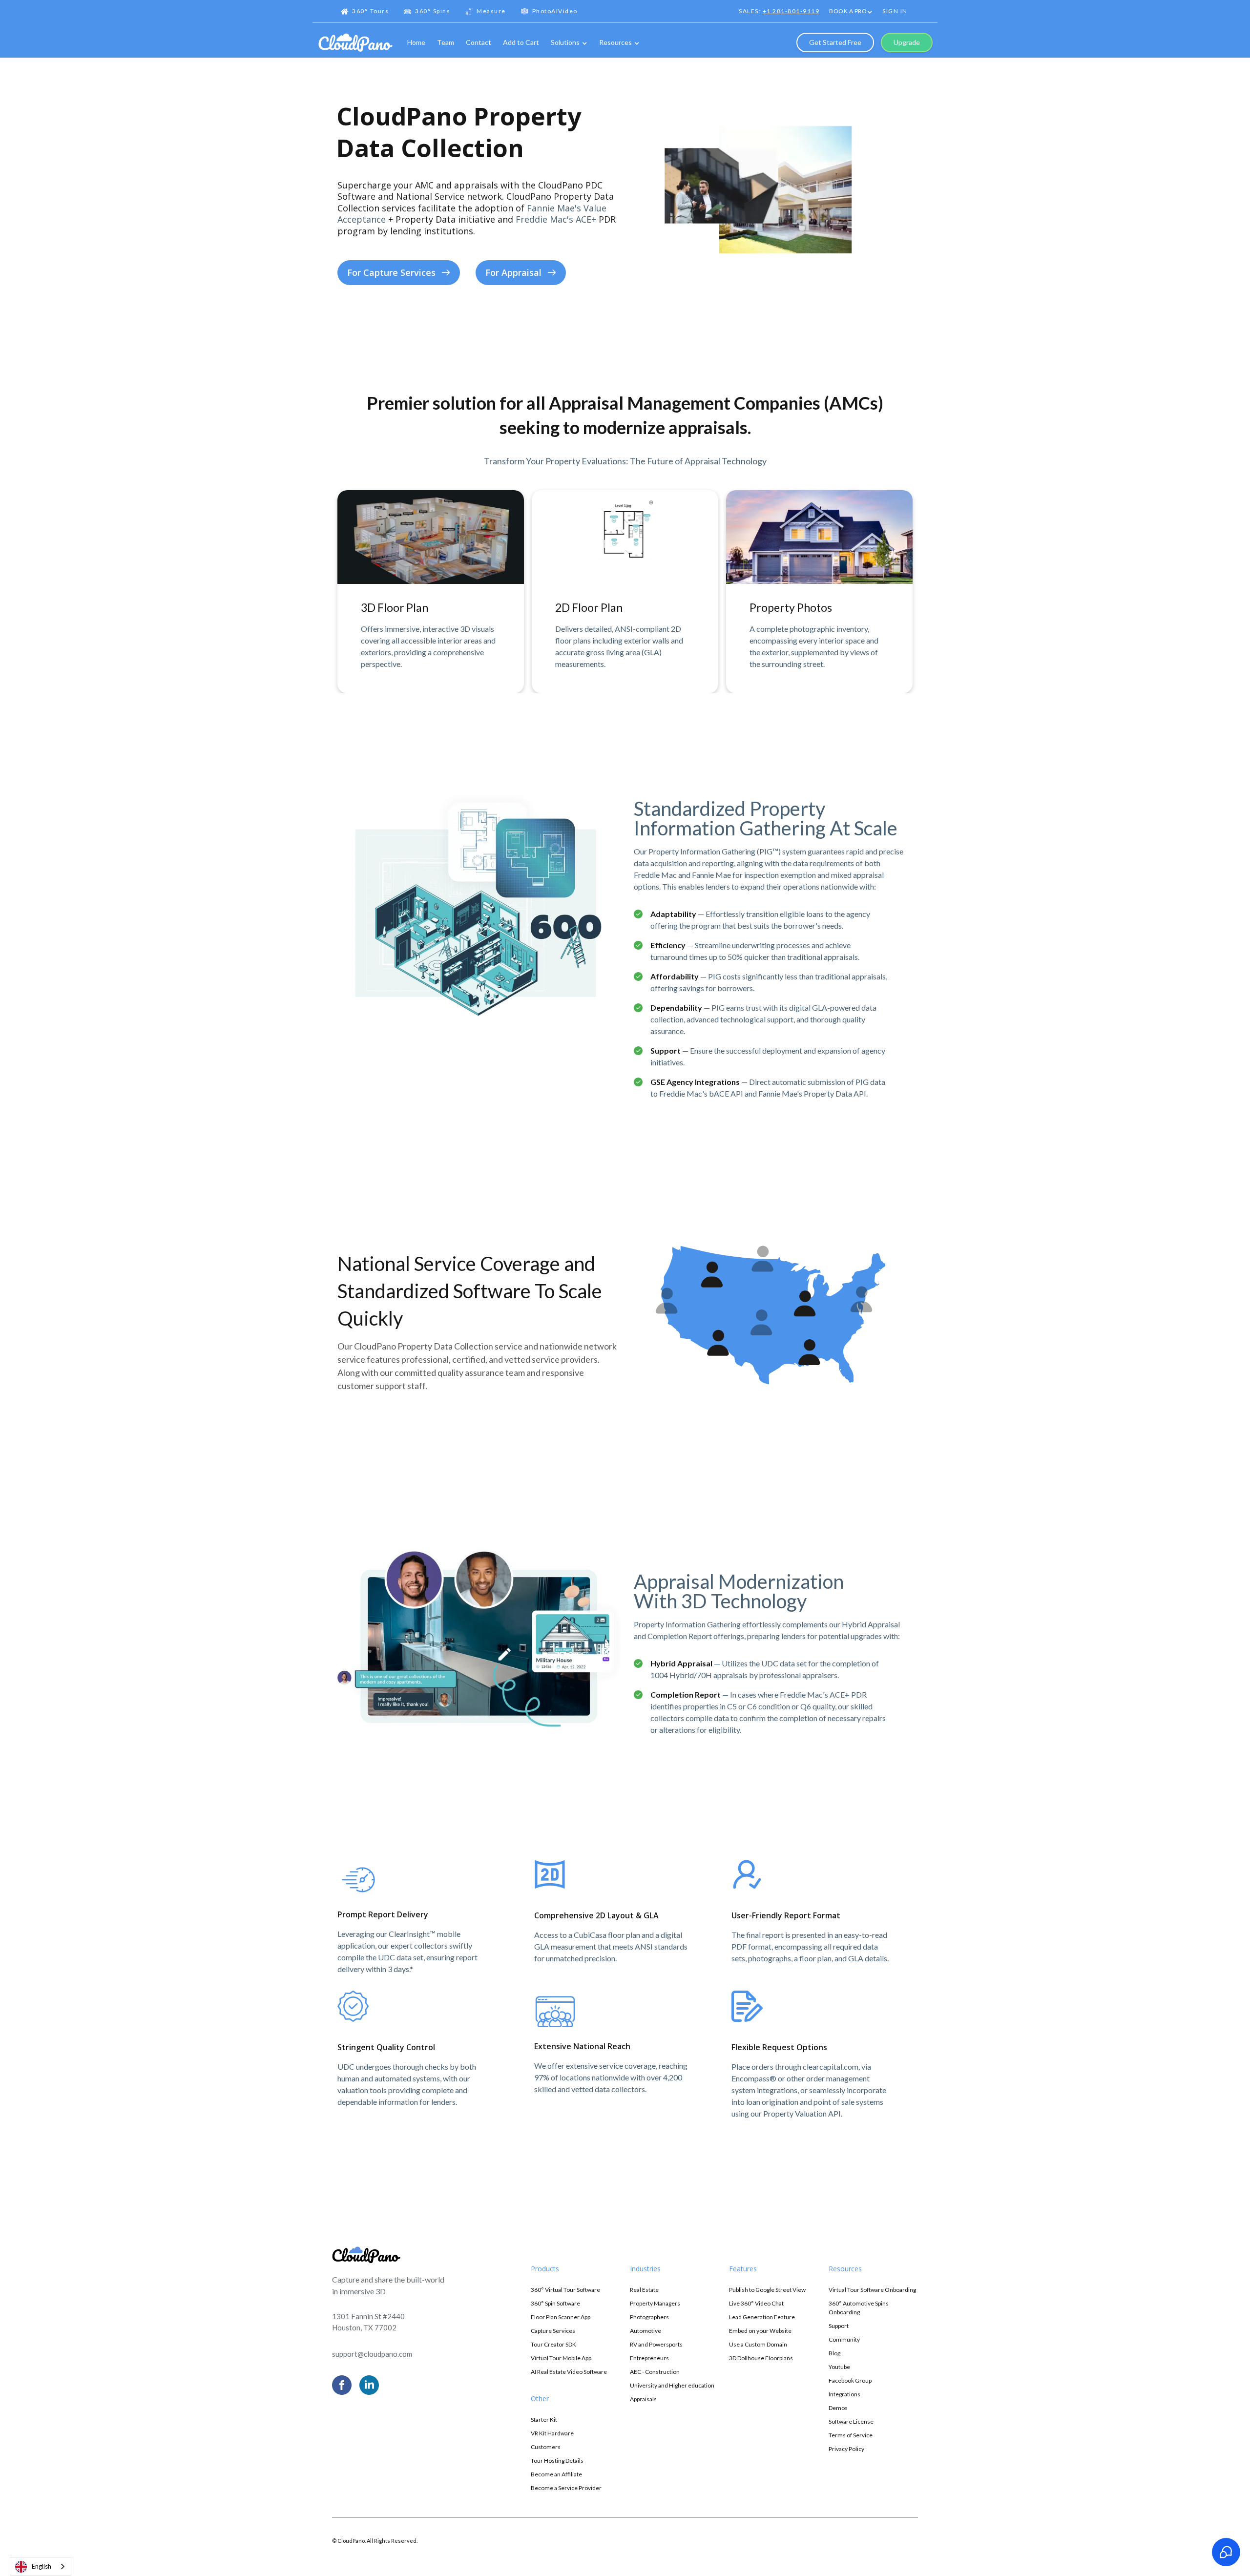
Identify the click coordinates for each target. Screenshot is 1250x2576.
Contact (479, 42)
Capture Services (553, 2331)
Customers (546, 2447)
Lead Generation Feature (762, 2317)
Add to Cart (521, 42)
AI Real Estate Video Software (569, 2372)
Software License (851, 2421)
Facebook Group (850, 2380)
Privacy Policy (846, 2449)
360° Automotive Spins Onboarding (859, 2308)
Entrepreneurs (649, 2358)
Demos (838, 2408)
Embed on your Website (760, 2331)
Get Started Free (835, 42)
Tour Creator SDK (553, 2344)
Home (416, 42)
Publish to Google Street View (767, 2290)
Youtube (839, 2367)
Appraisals (643, 2399)
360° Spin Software (555, 2303)
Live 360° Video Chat (756, 2303)
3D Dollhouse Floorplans (761, 2358)
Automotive (646, 2331)
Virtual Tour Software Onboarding (872, 2290)
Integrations (844, 2394)
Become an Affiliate (556, 2474)
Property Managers (655, 2303)
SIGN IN (895, 11)
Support (839, 2326)
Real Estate (644, 2290)
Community (844, 2339)
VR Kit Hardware (552, 2433)
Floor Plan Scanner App (561, 2317)
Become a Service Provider (566, 2488)
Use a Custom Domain (758, 2344)
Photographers (649, 2317)
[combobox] (41, 2566)
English (42, 2566)
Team (446, 42)
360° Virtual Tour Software (565, 2290)
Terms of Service (851, 2435)
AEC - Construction (655, 2372)
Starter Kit (544, 2420)
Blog (834, 2353)
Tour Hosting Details (557, 2461)
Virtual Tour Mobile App (561, 2358)
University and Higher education (672, 2385)
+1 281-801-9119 (791, 11)
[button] (851, 12)
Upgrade (907, 42)
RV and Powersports (656, 2344)
